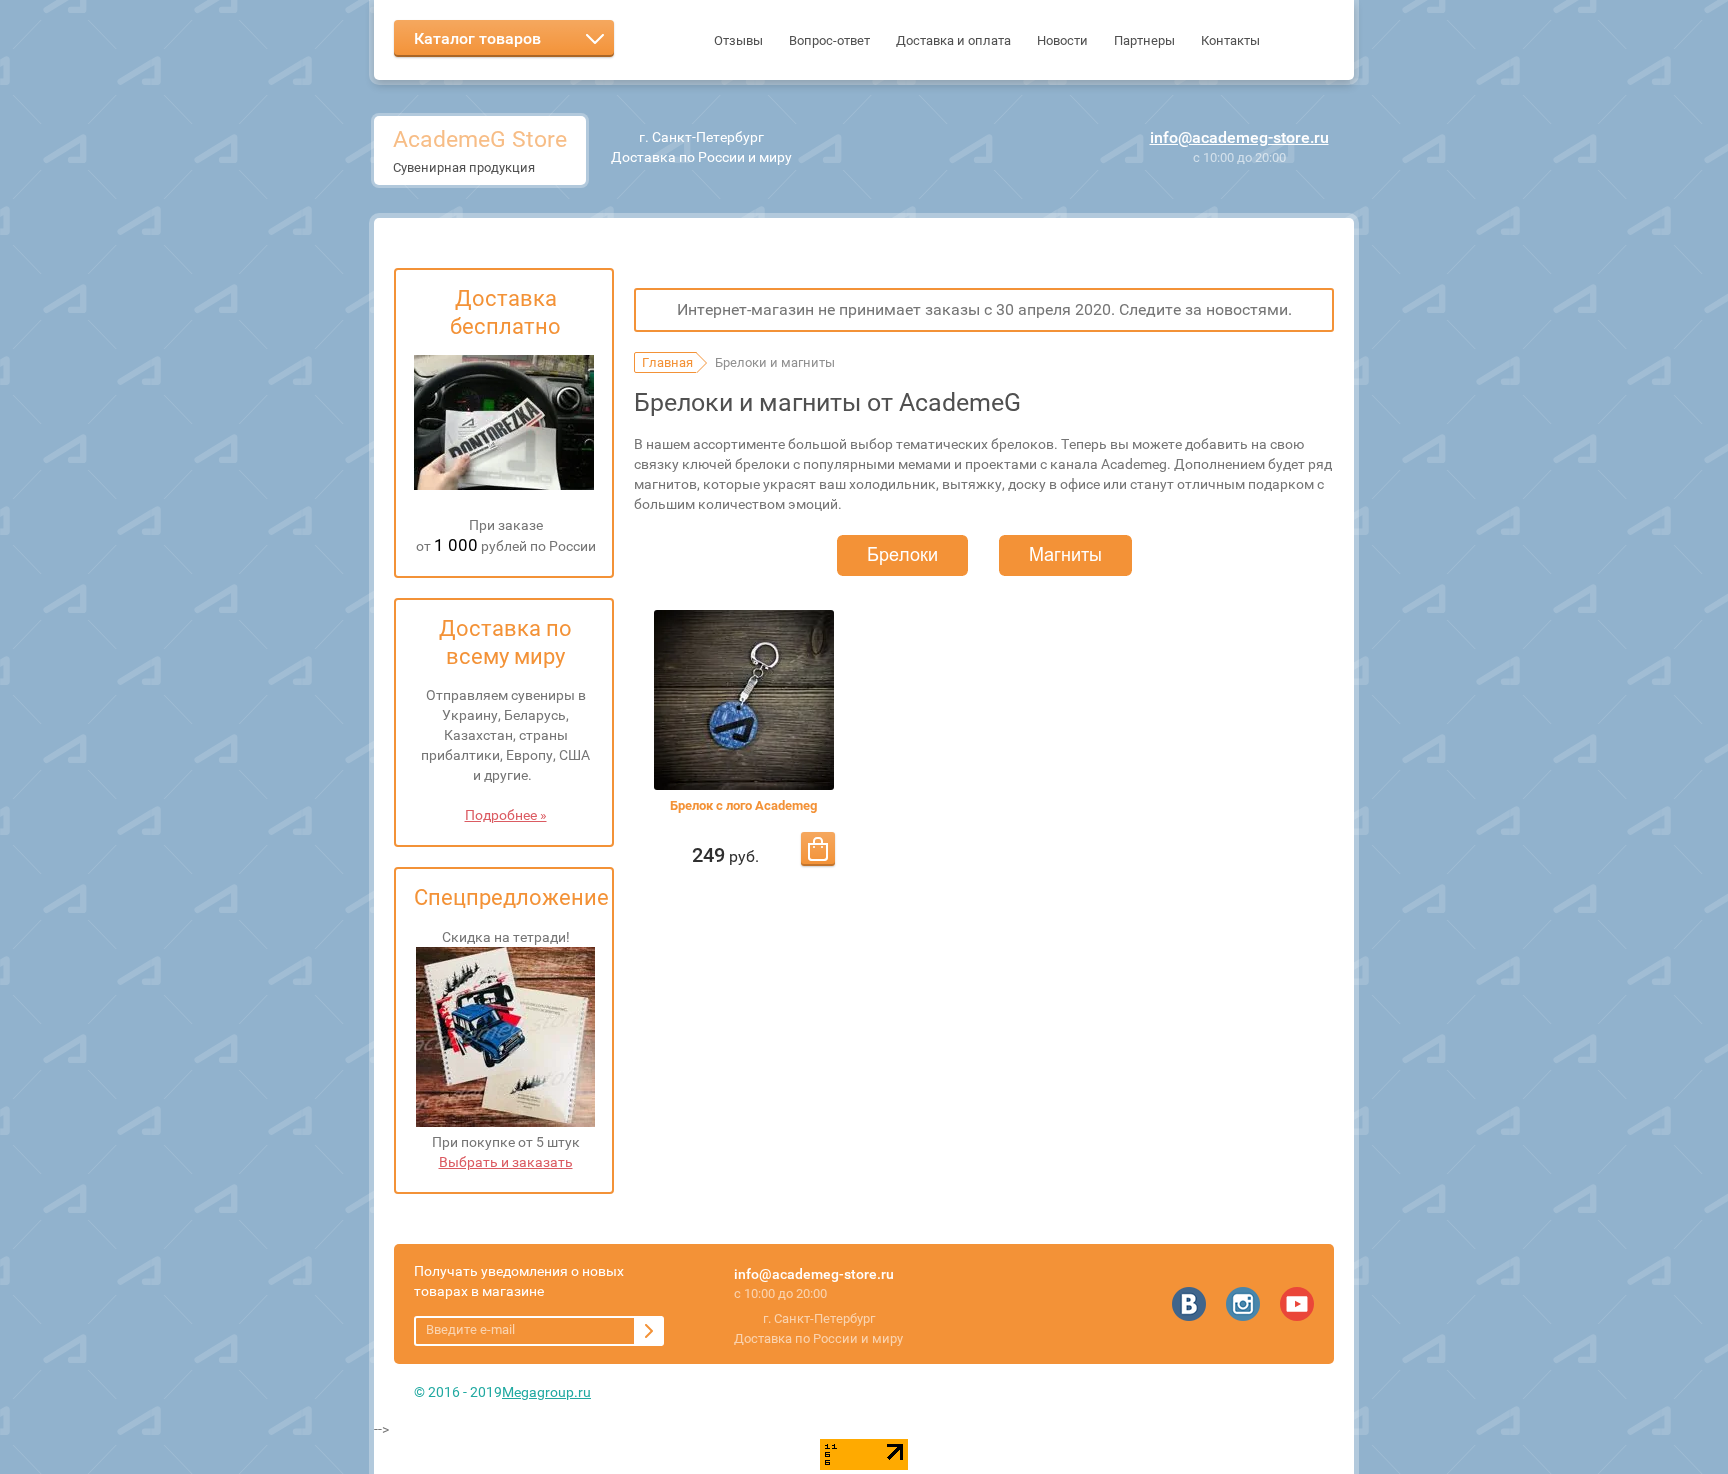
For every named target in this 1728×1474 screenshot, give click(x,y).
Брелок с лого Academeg (743, 805)
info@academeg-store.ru (1239, 137)
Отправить (649, 1331)
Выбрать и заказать (506, 1162)
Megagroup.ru (546, 1392)
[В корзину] (818, 849)
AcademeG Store (480, 139)
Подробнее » (506, 815)
